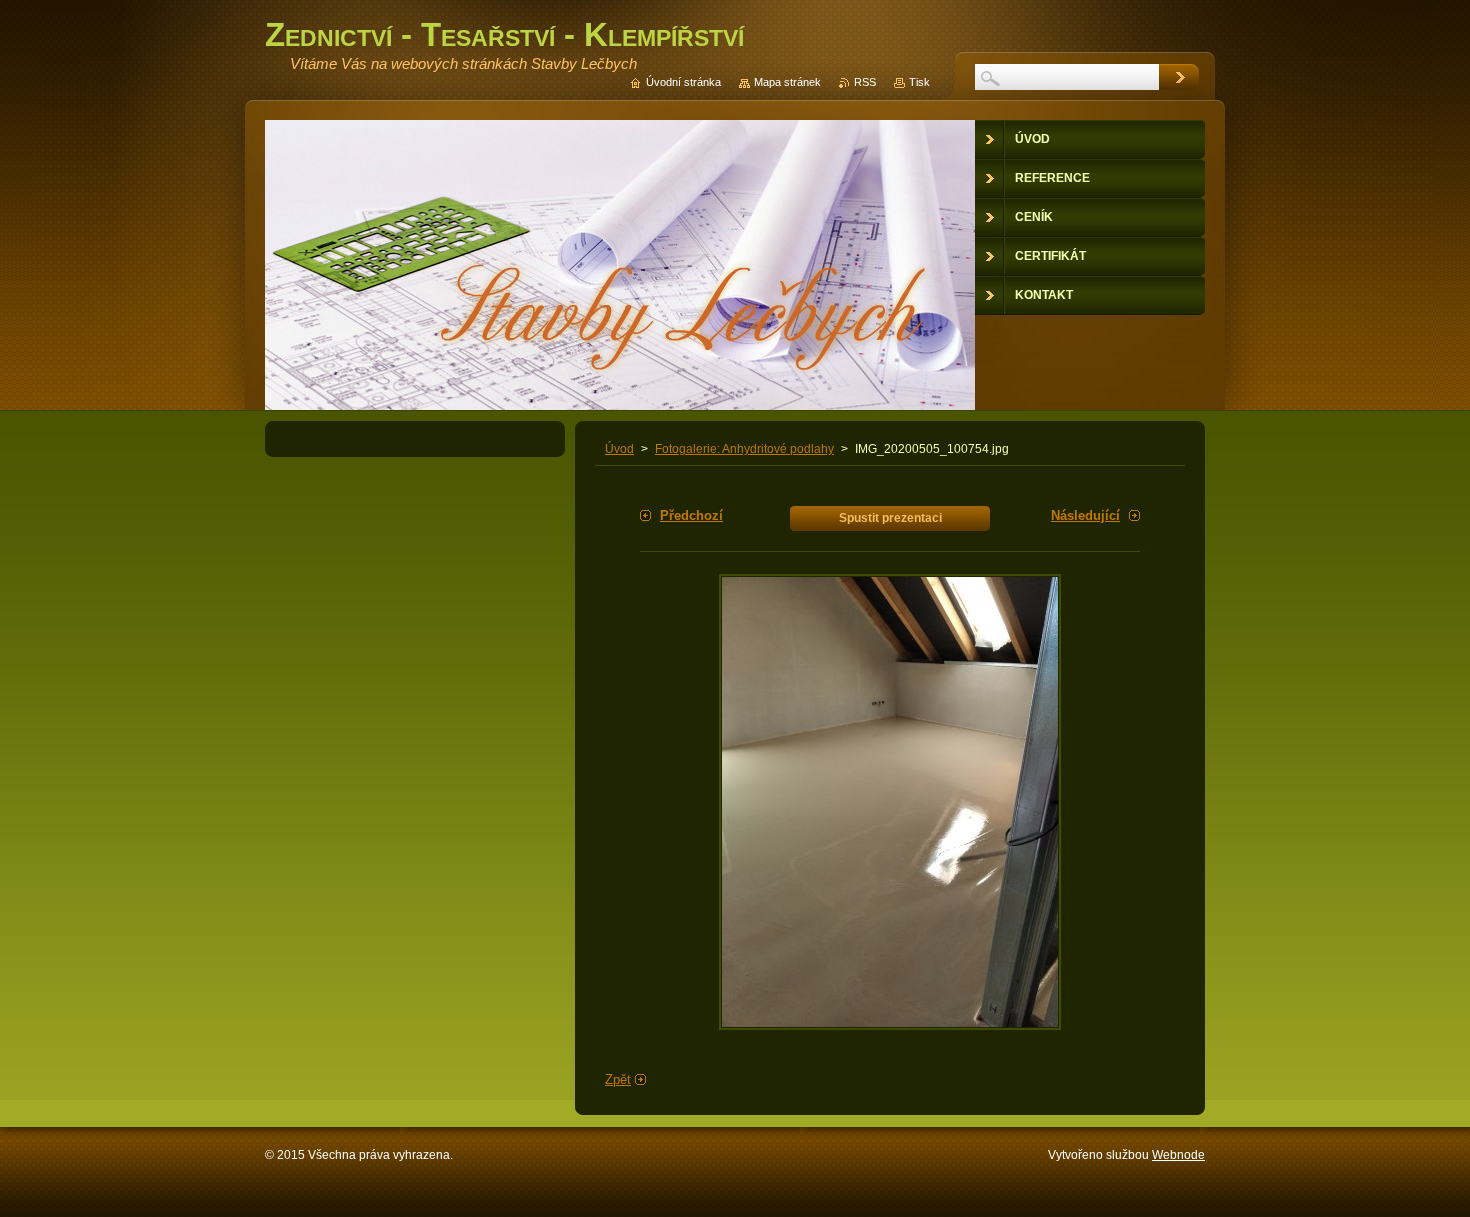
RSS (865, 82)
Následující (1085, 515)
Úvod (619, 449)
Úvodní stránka (683, 82)
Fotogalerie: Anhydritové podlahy (744, 449)
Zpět (618, 1079)
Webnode (1178, 1155)
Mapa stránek (787, 82)
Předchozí (691, 515)
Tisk (919, 82)
